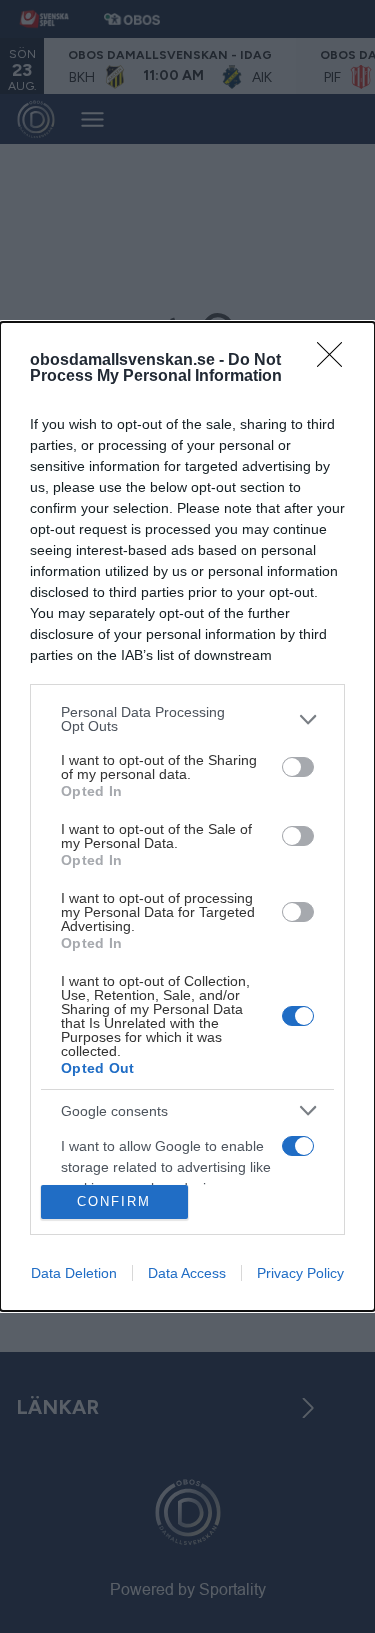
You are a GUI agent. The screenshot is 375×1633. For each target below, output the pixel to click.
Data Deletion (74, 1273)
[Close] (336, 361)
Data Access (187, 1273)
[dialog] (187, 816)
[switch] (298, 767)
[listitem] (187, 719)
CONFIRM (114, 1201)
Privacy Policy (300, 1273)
